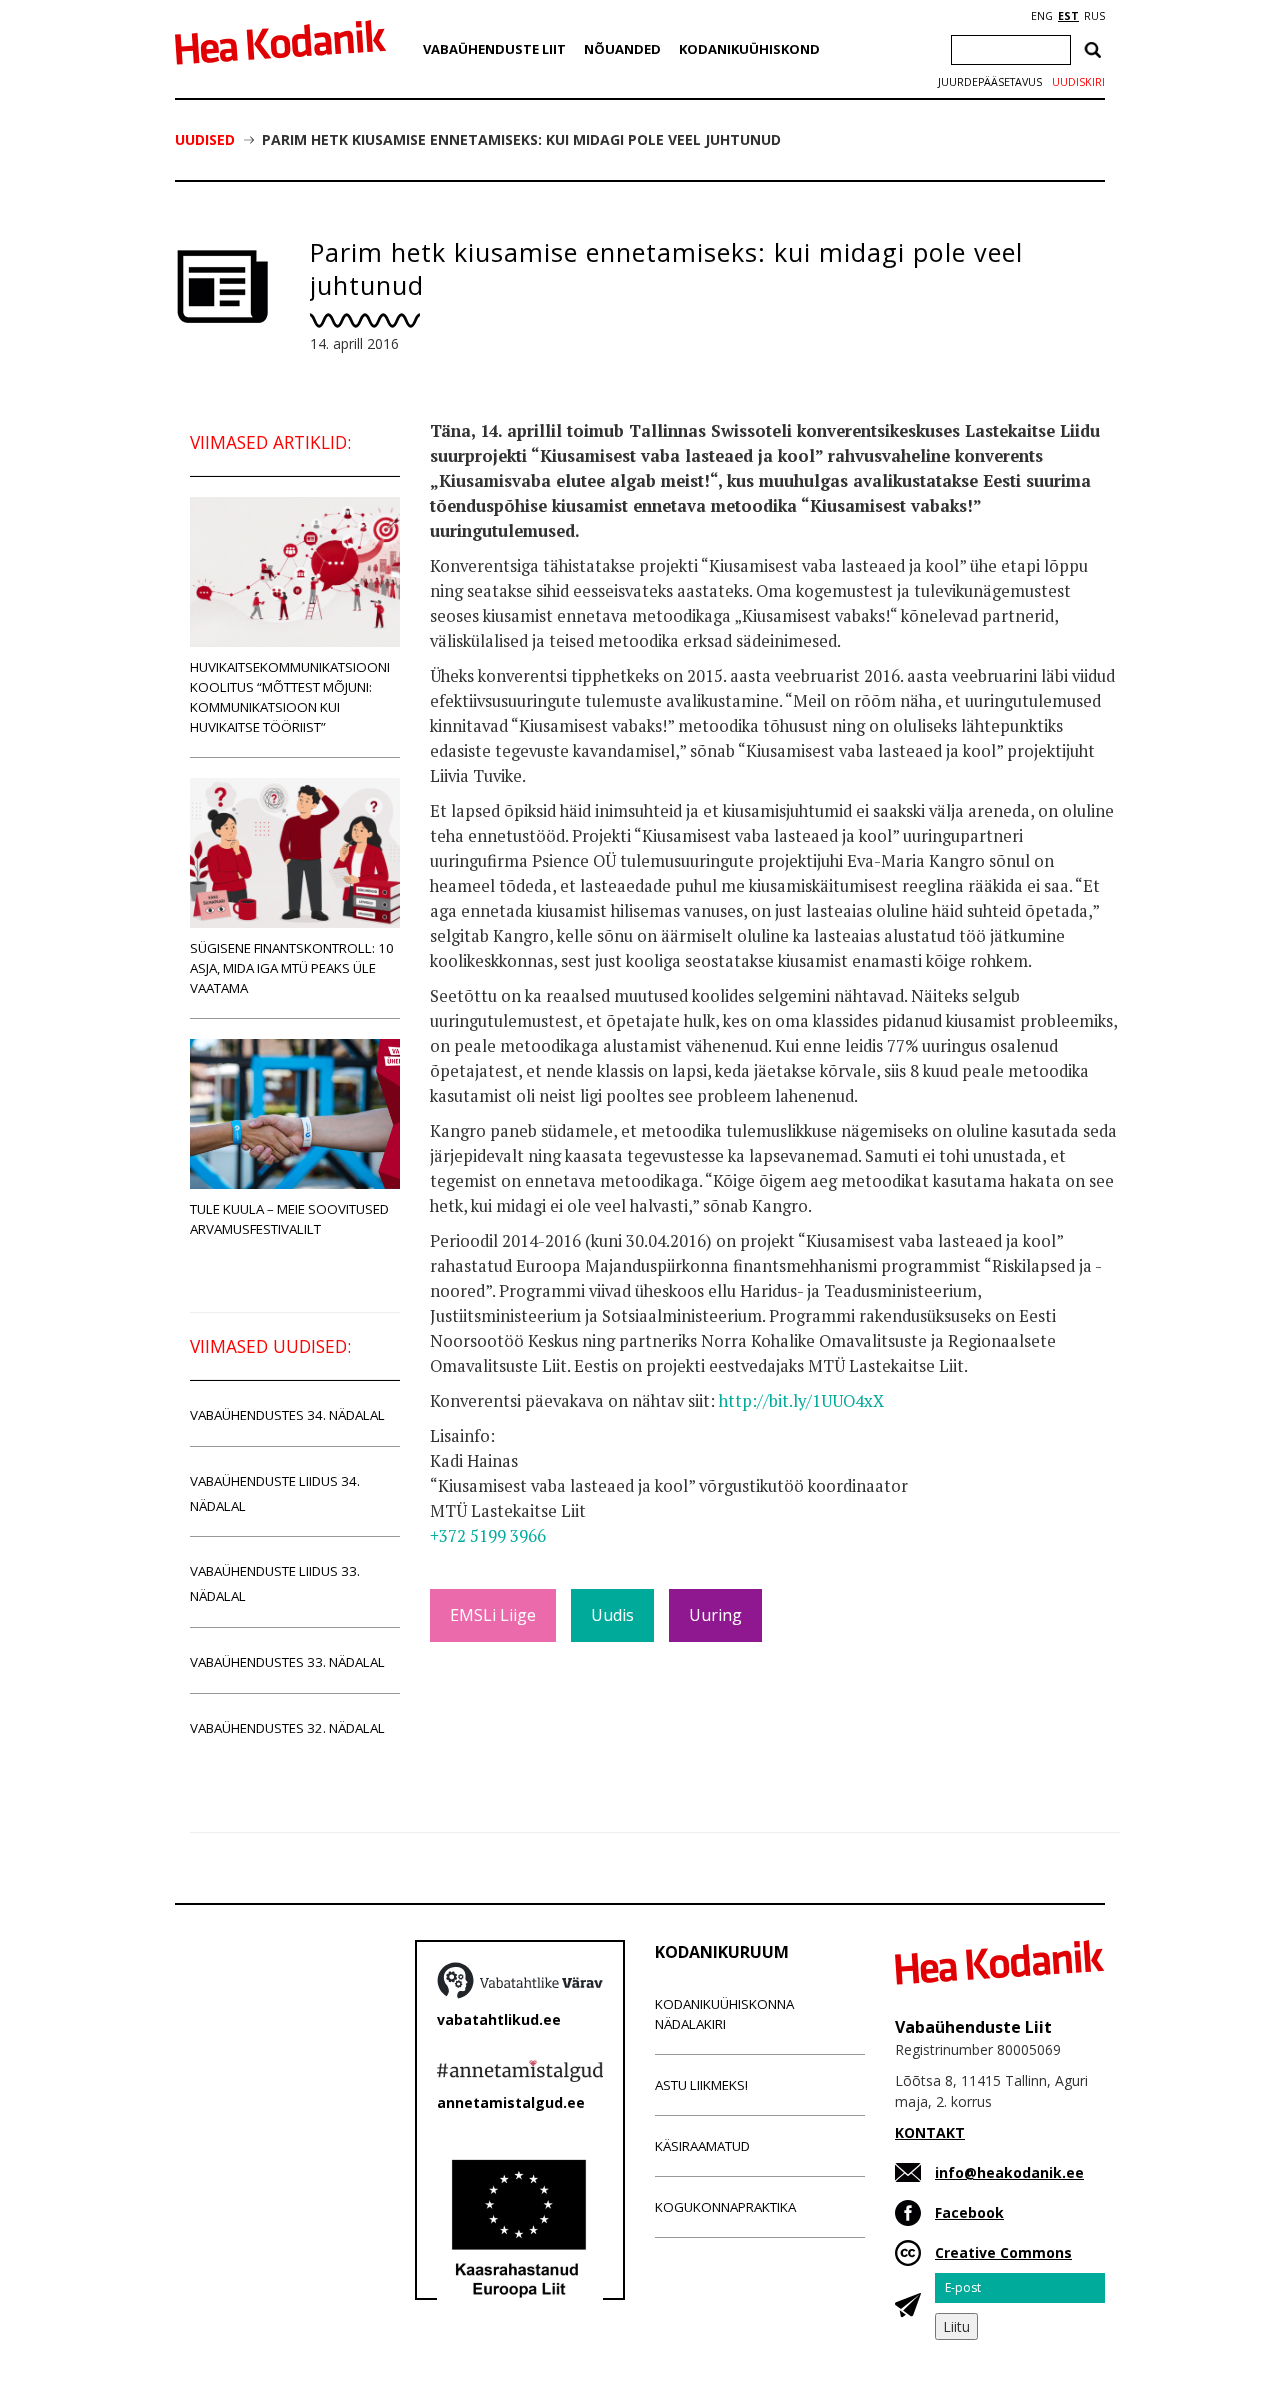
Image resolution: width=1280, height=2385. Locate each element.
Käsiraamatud (702, 2146)
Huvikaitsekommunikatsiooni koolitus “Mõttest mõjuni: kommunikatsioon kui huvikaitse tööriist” (290, 697)
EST (1068, 16)
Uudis (612, 1615)
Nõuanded (622, 49)
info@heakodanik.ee (1009, 2172)
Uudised (205, 139)
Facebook (969, 2212)
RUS (1094, 16)
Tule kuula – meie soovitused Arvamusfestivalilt (289, 1219)
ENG (1042, 16)
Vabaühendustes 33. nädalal (287, 1662)
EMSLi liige (493, 1615)
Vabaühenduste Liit (494, 49)
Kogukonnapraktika (725, 2207)
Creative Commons (1003, 2252)
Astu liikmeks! (701, 2085)
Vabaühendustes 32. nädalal (287, 1728)
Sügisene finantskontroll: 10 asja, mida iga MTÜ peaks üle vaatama (292, 968)
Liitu (956, 2326)
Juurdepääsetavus (990, 82)
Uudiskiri (1078, 82)
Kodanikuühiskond (749, 49)
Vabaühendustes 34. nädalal (287, 1415)
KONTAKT (930, 2132)
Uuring (715, 1615)
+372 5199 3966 (488, 1536)
